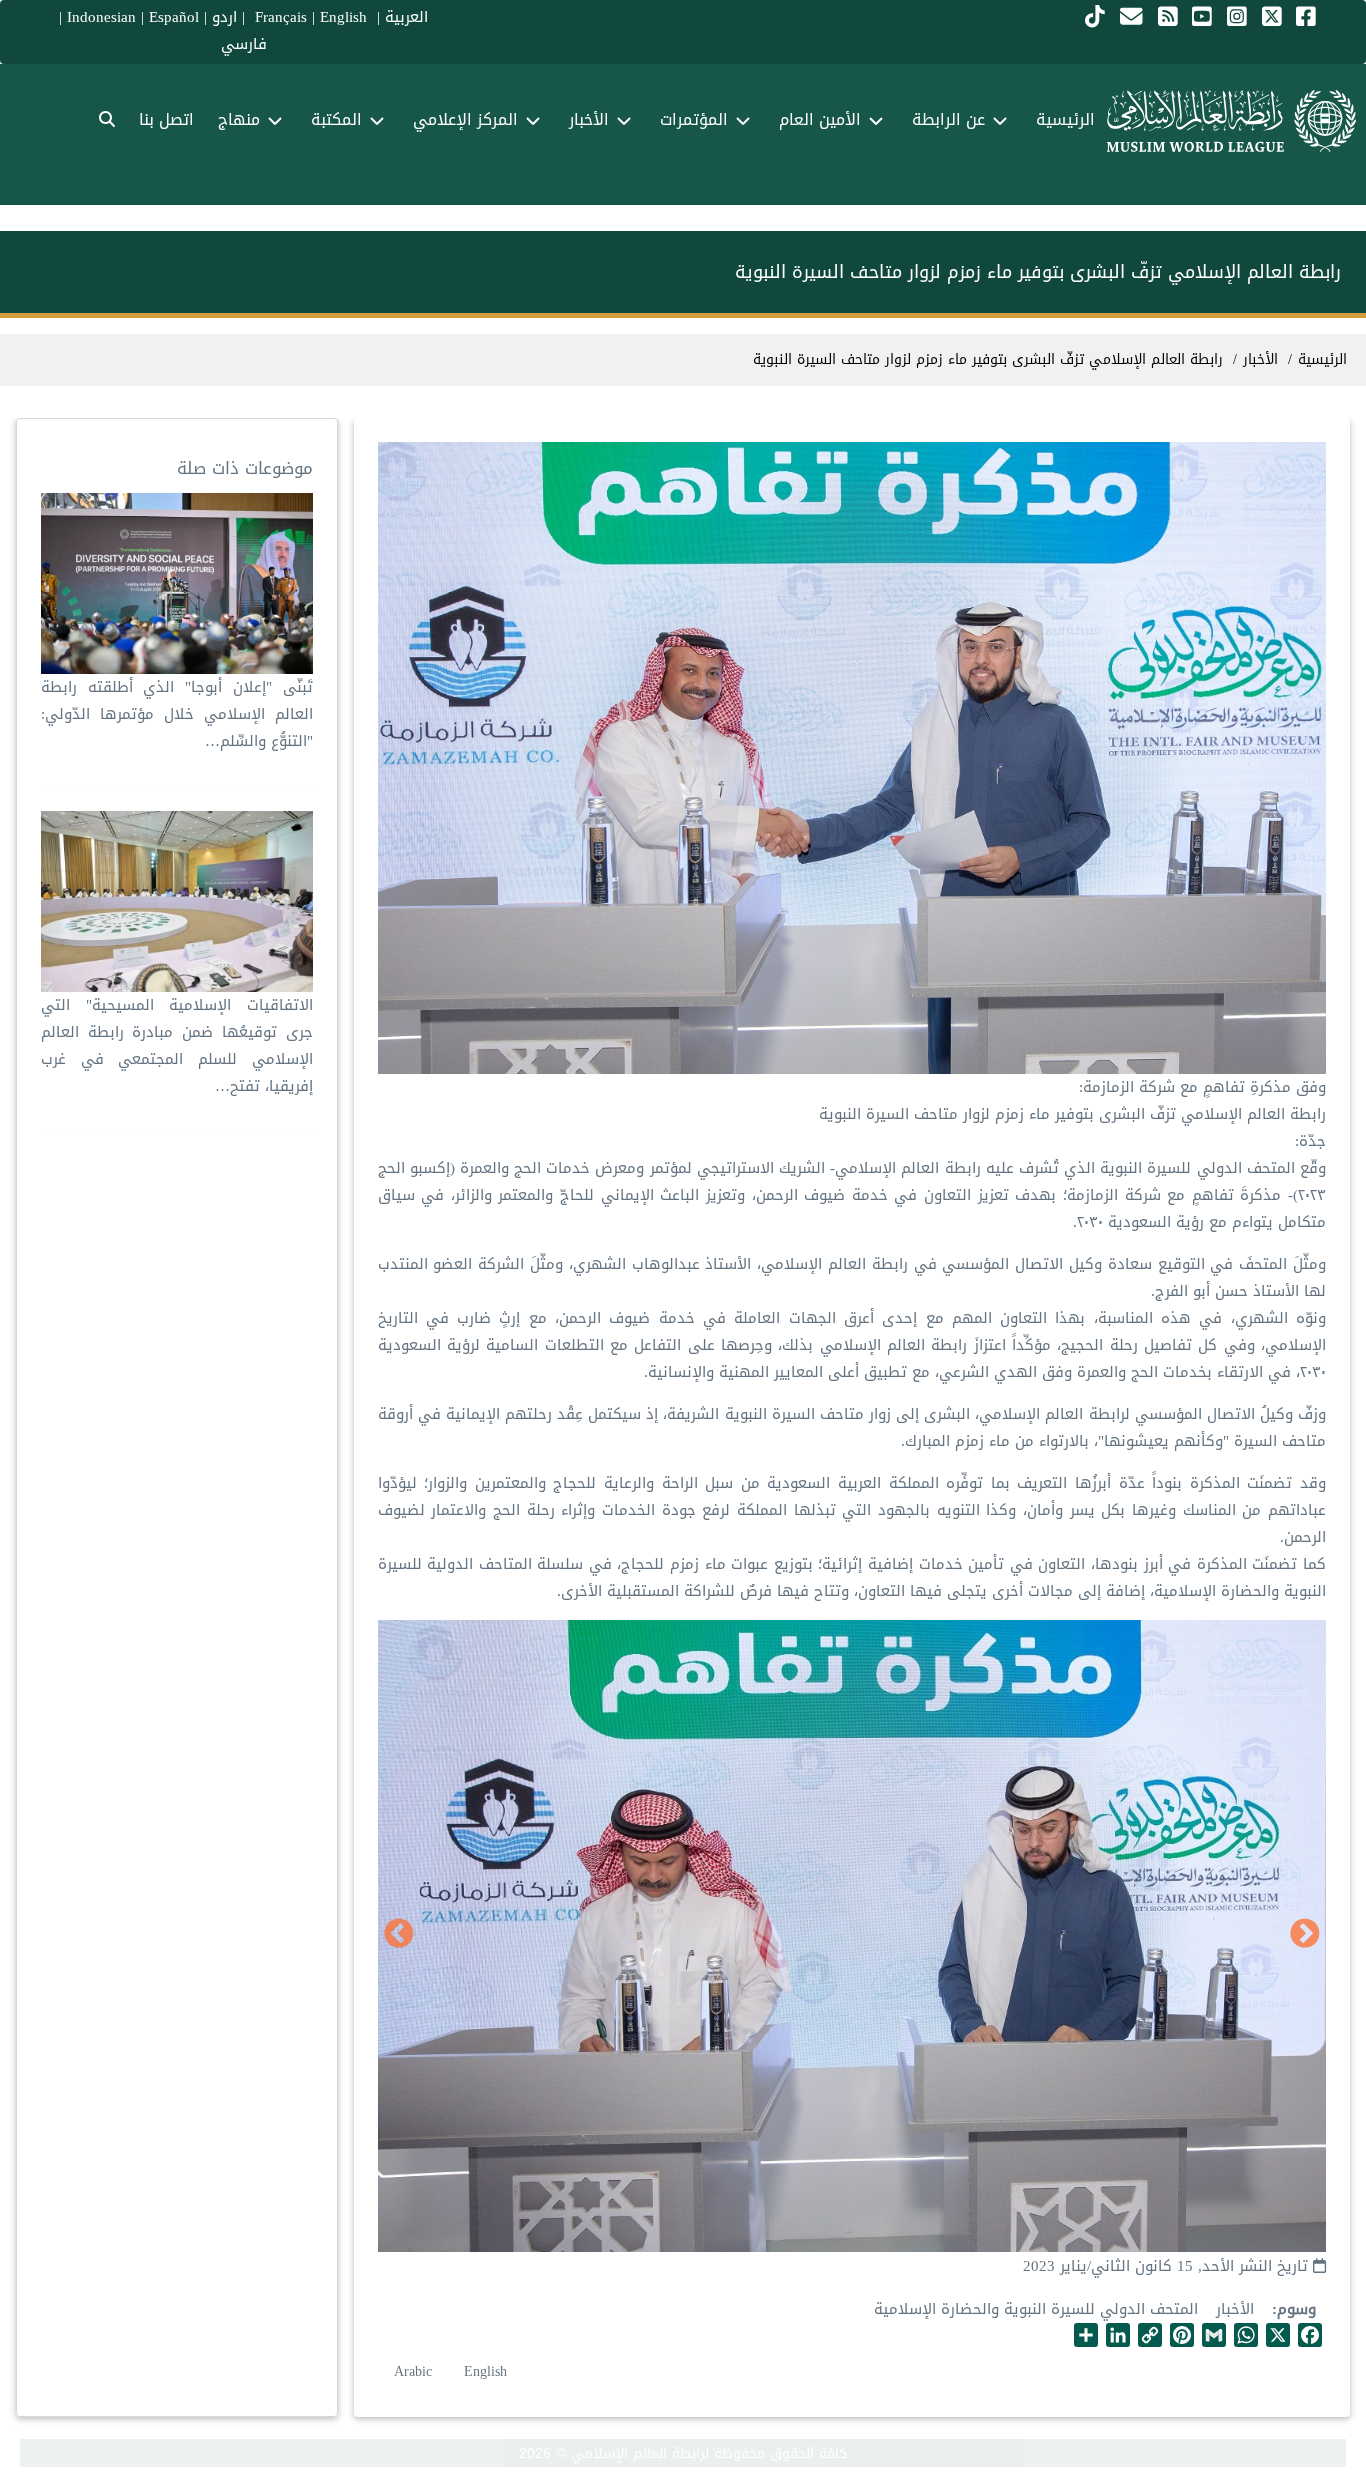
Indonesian (101, 17)
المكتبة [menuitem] (336, 119)
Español (174, 17)
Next (399, 1935)
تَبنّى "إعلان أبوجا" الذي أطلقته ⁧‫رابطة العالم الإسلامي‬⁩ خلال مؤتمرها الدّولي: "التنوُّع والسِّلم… (176, 714)
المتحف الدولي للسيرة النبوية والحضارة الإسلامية (1036, 2309)
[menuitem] (107, 120)
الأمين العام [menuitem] (820, 119)
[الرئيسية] (1231, 121)
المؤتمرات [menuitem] (694, 119)
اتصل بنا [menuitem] (166, 119)
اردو (224, 17)
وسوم (1296, 2309)
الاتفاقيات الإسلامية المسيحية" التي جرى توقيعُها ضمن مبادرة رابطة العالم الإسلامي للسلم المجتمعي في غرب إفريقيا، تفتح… (176, 1045)
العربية (406, 17)
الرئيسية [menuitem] (1065, 119)
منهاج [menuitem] (239, 119)
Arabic (413, 2371)
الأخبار (1235, 2309)
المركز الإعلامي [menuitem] (465, 119)
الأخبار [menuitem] (589, 119)
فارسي (244, 44)
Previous (1305, 1935)
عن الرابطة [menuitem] (948, 119)
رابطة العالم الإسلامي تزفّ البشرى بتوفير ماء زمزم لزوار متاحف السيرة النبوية (988, 359)
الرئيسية (1322, 359)
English (485, 2371)
